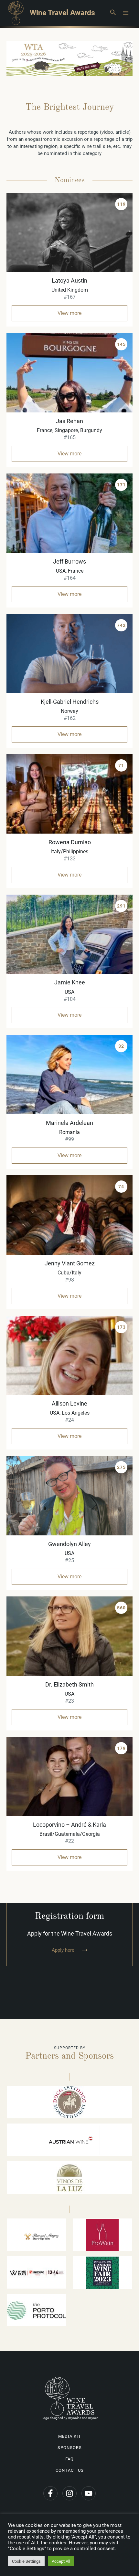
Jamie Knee (70, 982)
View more (69, 313)
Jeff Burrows (69, 561)
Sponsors (70, 2448)
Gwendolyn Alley (69, 1544)
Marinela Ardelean (69, 1123)
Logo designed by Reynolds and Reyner (70, 2418)
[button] (113, 13)
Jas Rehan (69, 421)
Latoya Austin (69, 280)
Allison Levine (69, 1403)
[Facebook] (50, 2493)
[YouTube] (89, 2493)
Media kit (70, 2436)
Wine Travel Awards (62, 13)
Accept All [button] (61, 2561)
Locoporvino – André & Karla (69, 1825)
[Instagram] (69, 2493)
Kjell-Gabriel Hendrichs (70, 702)
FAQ (69, 2459)
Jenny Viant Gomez (70, 1263)
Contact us (70, 2470)
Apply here (63, 1950)
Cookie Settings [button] (26, 2561)
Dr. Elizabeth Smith (69, 1684)
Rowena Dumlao (70, 842)
